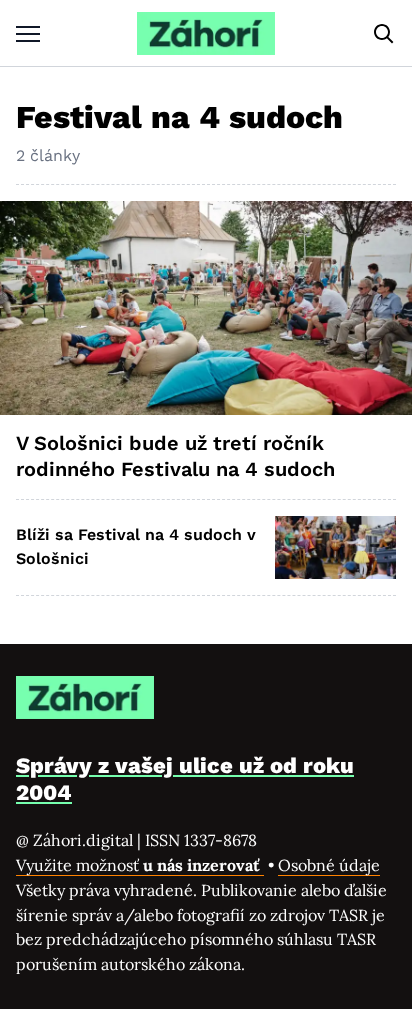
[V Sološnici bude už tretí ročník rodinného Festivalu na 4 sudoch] (206, 308)
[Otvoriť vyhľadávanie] (384, 34)
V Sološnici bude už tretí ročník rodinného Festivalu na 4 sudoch (175, 456)
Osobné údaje (329, 865)
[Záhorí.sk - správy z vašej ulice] (206, 33)
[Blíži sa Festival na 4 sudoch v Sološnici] (335, 547)
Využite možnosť (140, 865)
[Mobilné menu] (28, 33)
